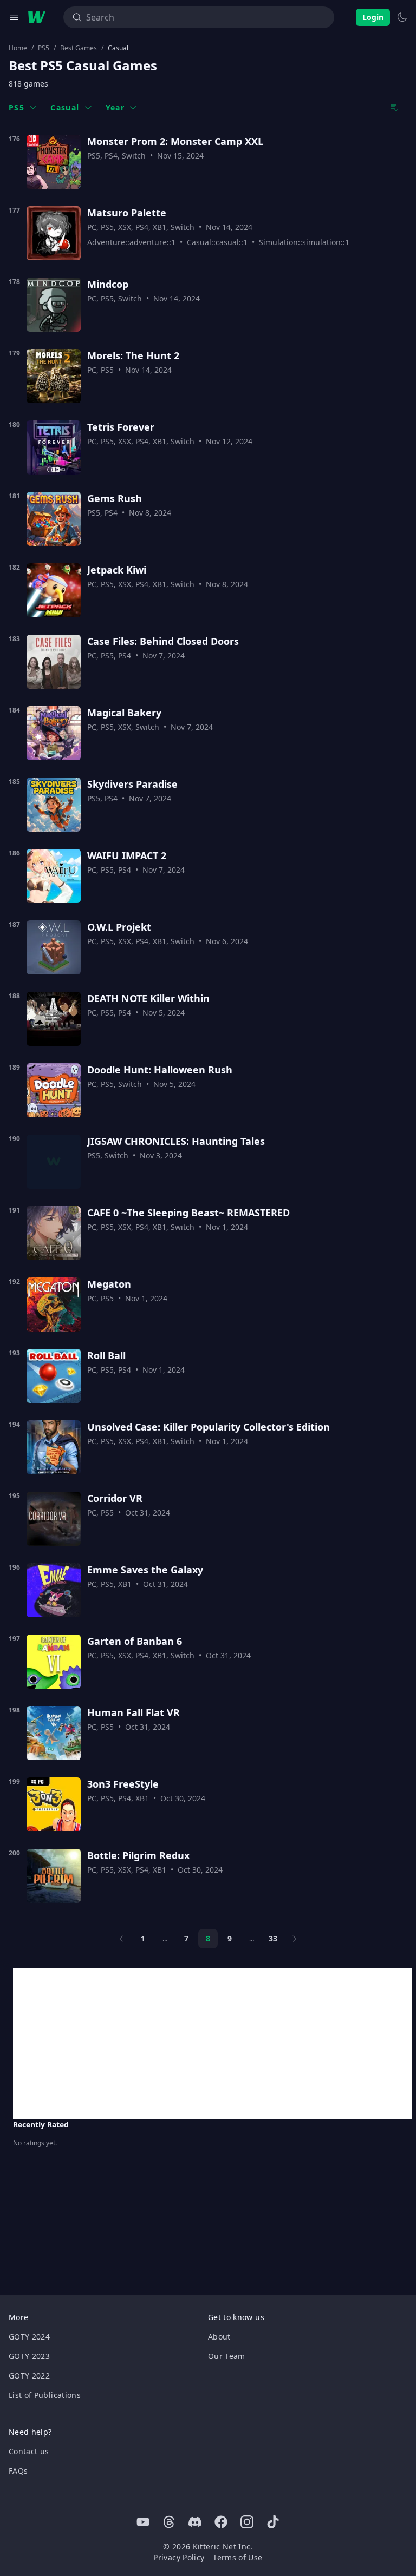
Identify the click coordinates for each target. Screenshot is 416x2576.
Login (373, 17)
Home (18, 48)
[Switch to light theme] (402, 17)
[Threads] (169, 2522)
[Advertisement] (212, 2044)
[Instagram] (247, 2522)
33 (273, 1938)
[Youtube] (143, 2522)
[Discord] (195, 2522)
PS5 (44, 48)
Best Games (79, 48)
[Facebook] (221, 2522)
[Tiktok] (273, 2522)
